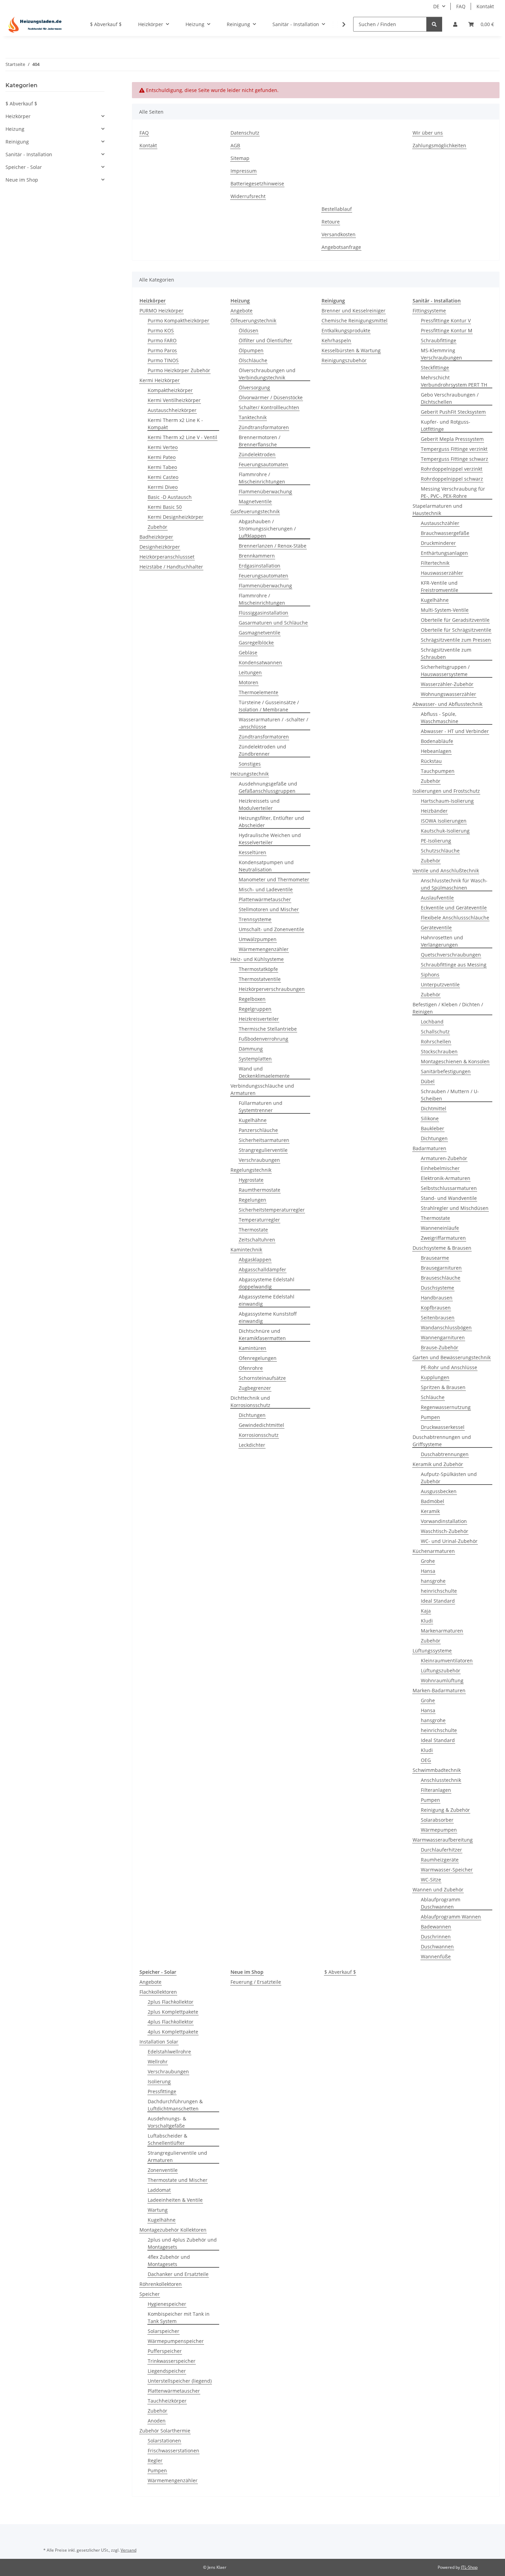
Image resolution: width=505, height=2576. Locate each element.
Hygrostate (251, 1180)
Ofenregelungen (258, 1358)
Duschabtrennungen (445, 1454)
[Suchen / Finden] (434, 24)
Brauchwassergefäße (445, 533)
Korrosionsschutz (259, 1435)
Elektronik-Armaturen (446, 1178)
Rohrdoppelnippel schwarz (452, 479)
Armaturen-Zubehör (444, 1158)
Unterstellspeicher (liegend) (180, 2381)
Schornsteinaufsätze (262, 1378)
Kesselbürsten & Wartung (351, 350)
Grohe (428, 1561)
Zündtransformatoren (264, 427)
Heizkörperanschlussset (167, 557)
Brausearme (435, 1258)
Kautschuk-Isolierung (445, 831)
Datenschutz (245, 133)
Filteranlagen (436, 1790)
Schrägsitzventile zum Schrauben (446, 653)
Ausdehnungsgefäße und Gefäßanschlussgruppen (268, 787)
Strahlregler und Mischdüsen (455, 1208)
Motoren (249, 682)
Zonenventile (163, 2170)
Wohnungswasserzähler (448, 694)
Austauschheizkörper (172, 410)
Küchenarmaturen (434, 1551)
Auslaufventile (437, 898)
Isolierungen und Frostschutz (446, 791)
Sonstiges (250, 764)
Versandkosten (339, 234)
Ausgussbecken (439, 1491)
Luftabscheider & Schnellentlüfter (167, 2139)
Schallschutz (435, 1032)
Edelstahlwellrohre (169, 2052)
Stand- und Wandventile (449, 1198)
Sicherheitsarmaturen (264, 1140)
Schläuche (433, 1397)
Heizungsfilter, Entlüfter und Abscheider (271, 822)
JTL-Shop (469, 2567)
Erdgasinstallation (260, 566)
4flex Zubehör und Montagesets (169, 2260)
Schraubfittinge (439, 340)
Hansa (428, 1571)
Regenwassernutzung (446, 1407)
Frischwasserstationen (173, 2451)
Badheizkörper (156, 537)
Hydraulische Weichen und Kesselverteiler (270, 839)
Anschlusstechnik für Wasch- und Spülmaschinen (454, 884)
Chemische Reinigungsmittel (355, 320)
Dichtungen (252, 1415)
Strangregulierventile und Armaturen (177, 2156)
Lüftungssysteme (432, 1651)
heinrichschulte (439, 1591)
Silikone (430, 1118)
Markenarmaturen (442, 1631)
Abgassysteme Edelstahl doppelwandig (267, 1283)
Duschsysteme (437, 1288)
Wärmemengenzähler (264, 949)
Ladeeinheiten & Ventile (175, 2200)
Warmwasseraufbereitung (443, 1840)
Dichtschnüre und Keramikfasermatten (262, 1335)
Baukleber (433, 1128)
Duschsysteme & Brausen (442, 1248)
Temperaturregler (259, 1220)
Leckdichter (252, 1445)
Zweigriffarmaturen (443, 1238)
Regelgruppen (255, 1009)
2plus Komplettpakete (173, 2012)
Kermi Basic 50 (165, 507)
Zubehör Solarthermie (165, 2431)
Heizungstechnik (250, 774)
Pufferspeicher (165, 2351)
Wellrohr (158, 2062)
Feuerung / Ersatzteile (256, 1982)
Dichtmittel (434, 1108)
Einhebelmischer (440, 1168)
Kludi (427, 1621)
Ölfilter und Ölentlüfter (265, 340)
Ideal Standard (438, 1601)
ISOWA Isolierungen (444, 821)
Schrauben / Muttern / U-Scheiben (450, 1095)
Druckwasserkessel (443, 1427)
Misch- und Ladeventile (266, 889)
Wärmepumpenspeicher (176, 2341)
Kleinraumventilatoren (447, 1661)
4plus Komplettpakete (173, 2032)
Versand (128, 2550)
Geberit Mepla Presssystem (452, 439)
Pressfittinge (162, 2091)
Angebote (242, 311)
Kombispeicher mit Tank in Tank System (179, 2317)
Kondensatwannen (260, 662)
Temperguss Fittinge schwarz (454, 459)
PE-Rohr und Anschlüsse (449, 1367)
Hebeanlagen (436, 751)
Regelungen (252, 1200)
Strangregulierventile (263, 1150)
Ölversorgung (254, 387)
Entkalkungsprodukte (346, 330)
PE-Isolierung (436, 841)
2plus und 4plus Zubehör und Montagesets (182, 2243)
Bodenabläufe (437, 741)
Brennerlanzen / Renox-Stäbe (273, 546)
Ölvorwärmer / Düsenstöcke (271, 397)
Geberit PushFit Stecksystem (453, 412)
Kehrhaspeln (336, 340)
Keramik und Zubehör (438, 1464)
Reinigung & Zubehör (445, 1810)
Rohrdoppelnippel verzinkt (452, 469)
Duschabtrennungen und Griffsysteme (442, 1441)
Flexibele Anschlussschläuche (455, 918)
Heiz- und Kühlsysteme (257, 959)
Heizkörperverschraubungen (272, 989)
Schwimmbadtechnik (437, 1770)
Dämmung (251, 1049)
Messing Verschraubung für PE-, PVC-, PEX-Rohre (453, 492)
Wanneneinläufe (440, 1228)
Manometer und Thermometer (274, 879)
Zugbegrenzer (255, 1388)
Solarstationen (164, 2441)
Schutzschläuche (440, 851)
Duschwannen (437, 1947)
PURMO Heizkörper (161, 311)
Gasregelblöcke (256, 643)
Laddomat (159, 2190)
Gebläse (248, 652)
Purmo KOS (161, 330)
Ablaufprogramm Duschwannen (441, 1903)
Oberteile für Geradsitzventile (455, 620)
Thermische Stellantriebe (268, 1029)
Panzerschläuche (258, 1130)
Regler (155, 2460)
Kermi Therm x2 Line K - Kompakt (175, 424)
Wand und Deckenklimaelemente (264, 1072)
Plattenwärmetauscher (265, 899)
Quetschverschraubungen (451, 955)
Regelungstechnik (251, 1170)
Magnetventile (255, 501)
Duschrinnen (436, 1937)
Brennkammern (257, 556)
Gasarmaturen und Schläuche (273, 623)
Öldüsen (249, 330)
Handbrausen (437, 1298)
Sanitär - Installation (29, 154)
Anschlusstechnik (441, 1780)
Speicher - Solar (24, 167)
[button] (455, 24)
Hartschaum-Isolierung (447, 801)
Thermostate (253, 1230)
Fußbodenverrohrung (263, 1039)
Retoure (331, 222)
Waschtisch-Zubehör (445, 1531)
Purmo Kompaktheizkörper (178, 320)
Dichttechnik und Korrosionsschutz (250, 1401)
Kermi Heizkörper (160, 380)
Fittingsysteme (429, 311)
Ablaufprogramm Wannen (451, 1917)
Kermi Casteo (163, 477)
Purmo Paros (162, 350)
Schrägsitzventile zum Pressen (456, 640)
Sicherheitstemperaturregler (272, 1210)
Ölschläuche (253, 360)
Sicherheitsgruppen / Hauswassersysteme (445, 671)
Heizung (15, 129)
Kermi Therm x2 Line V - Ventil (182, 437)
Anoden (157, 2421)
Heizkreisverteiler (259, 1019)
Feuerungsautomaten (263, 464)
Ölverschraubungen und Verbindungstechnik (267, 374)
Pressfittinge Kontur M (447, 330)
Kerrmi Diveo (163, 487)
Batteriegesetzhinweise (257, 184)
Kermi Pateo (162, 457)
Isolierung (159, 2081)
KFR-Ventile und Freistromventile (440, 586)
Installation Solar (159, 2042)
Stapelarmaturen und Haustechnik (437, 510)
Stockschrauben (439, 1051)
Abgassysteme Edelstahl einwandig (267, 1300)
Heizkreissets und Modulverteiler (259, 804)
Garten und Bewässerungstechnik (452, 1357)
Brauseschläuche (441, 1278)
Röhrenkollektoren (161, 2284)
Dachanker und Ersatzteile (178, 2274)
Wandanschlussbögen (446, 1327)
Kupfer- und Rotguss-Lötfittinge (446, 425)
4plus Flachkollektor (171, 2022)
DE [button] (436, 6)
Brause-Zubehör (440, 1347)
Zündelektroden (257, 454)
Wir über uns (428, 133)
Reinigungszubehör (344, 360)
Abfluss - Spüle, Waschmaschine (440, 718)
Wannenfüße (436, 1956)
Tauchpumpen (438, 771)
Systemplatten (255, 1059)
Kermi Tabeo (162, 467)
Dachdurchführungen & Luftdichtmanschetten (175, 2105)
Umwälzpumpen (258, 939)
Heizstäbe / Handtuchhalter (171, 567)
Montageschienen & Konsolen (455, 1061)
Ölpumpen (251, 350)
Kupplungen (435, 1377)
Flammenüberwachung (265, 491)
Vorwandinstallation (444, 1521)
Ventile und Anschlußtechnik (446, 871)
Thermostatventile (260, 979)
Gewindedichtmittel (261, 1425)
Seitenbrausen (438, 1318)
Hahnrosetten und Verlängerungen (442, 941)
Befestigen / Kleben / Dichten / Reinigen (448, 1008)
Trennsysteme (255, 919)
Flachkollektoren (158, 1992)
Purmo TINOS (163, 360)
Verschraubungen (259, 1160)
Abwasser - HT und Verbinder (455, 731)
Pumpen (430, 1417)
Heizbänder (434, 811)
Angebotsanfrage (341, 247)
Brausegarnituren (441, 1268)
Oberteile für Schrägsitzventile (456, 630)
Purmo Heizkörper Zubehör (179, 370)
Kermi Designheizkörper (176, 517)
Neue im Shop (22, 180)
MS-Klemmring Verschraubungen (441, 354)
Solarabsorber (437, 1820)
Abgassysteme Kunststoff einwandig (268, 1317)
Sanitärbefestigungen (446, 1071)
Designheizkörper (160, 547)
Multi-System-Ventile (445, 610)
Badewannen (436, 1927)
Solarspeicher (164, 2331)
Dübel (428, 1081)
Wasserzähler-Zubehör (447, 684)
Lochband (432, 1022)
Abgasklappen (255, 1260)
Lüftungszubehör (441, 1670)
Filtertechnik (435, 563)
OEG (426, 1760)
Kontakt (485, 6)
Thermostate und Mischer (178, 2180)
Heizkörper (18, 116)
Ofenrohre (251, 1368)
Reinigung (17, 142)
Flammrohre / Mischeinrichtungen (262, 478)
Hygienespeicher (167, 2304)
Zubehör (158, 527)
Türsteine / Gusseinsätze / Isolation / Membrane (269, 706)
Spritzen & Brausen (443, 1387)
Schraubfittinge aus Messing (454, 965)
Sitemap (240, 158)
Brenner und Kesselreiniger (353, 311)
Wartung (158, 2210)
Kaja (426, 1611)
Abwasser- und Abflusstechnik (447, 704)
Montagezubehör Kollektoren (173, 2230)
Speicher (150, 2294)
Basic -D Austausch (170, 497)
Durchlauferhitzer (441, 1850)
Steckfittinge (435, 368)
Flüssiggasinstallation (263, 613)
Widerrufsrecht (248, 196)
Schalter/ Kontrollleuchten (269, 407)
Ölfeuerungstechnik (253, 320)
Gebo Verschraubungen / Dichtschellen (450, 398)
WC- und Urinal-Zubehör (449, 1541)
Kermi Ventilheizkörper (174, 400)
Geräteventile (436, 928)
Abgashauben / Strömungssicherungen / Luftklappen (267, 529)
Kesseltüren (252, 852)
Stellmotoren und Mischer (269, 909)
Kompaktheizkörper (170, 390)
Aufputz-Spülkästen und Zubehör (449, 1478)
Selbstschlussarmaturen (449, 1188)
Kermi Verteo (163, 447)
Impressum (244, 171)
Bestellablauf (337, 209)
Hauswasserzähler (442, 573)
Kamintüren (252, 1348)
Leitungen (250, 672)
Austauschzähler (440, 523)
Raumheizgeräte (440, 1860)
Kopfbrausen (436, 1308)
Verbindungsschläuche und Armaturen (262, 1089)
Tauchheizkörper (167, 2401)
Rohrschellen (436, 1041)
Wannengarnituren (443, 1337)
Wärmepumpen (439, 1830)
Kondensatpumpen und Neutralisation (266, 866)
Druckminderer (438, 543)
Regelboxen (252, 999)
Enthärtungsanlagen (444, 553)
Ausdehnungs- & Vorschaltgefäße (167, 2122)
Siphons (430, 975)
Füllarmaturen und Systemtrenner (261, 1107)
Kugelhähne (253, 1120)
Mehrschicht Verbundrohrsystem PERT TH (454, 381)
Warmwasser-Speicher (447, 1870)
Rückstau (431, 761)
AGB (235, 145)
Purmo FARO (162, 340)
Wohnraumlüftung (442, 1680)
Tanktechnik (253, 417)
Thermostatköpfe (258, 969)
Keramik (430, 1511)
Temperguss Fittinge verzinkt (454, 449)
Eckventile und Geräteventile (454, 908)
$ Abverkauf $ (340, 1972)
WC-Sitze (431, 1880)
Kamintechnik (246, 1250)
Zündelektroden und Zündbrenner (262, 750)
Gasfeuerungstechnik (255, 511)
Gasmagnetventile (260, 633)
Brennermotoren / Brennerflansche (260, 441)
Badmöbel (433, 1501)
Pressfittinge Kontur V (446, 320)
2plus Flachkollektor (171, 2002)
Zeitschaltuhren (257, 1240)
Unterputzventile (440, 984)
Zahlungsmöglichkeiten (439, 145)
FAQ (461, 6)
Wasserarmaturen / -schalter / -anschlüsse (273, 723)
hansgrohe (433, 1581)
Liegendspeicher (167, 2371)
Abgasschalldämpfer (262, 1269)
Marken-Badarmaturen (439, 1690)
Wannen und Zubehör (438, 1890)
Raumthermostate (260, 1190)
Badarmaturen (429, 1148)
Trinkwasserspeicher (172, 2361)
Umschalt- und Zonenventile (271, 929)
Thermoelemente (259, 692)
